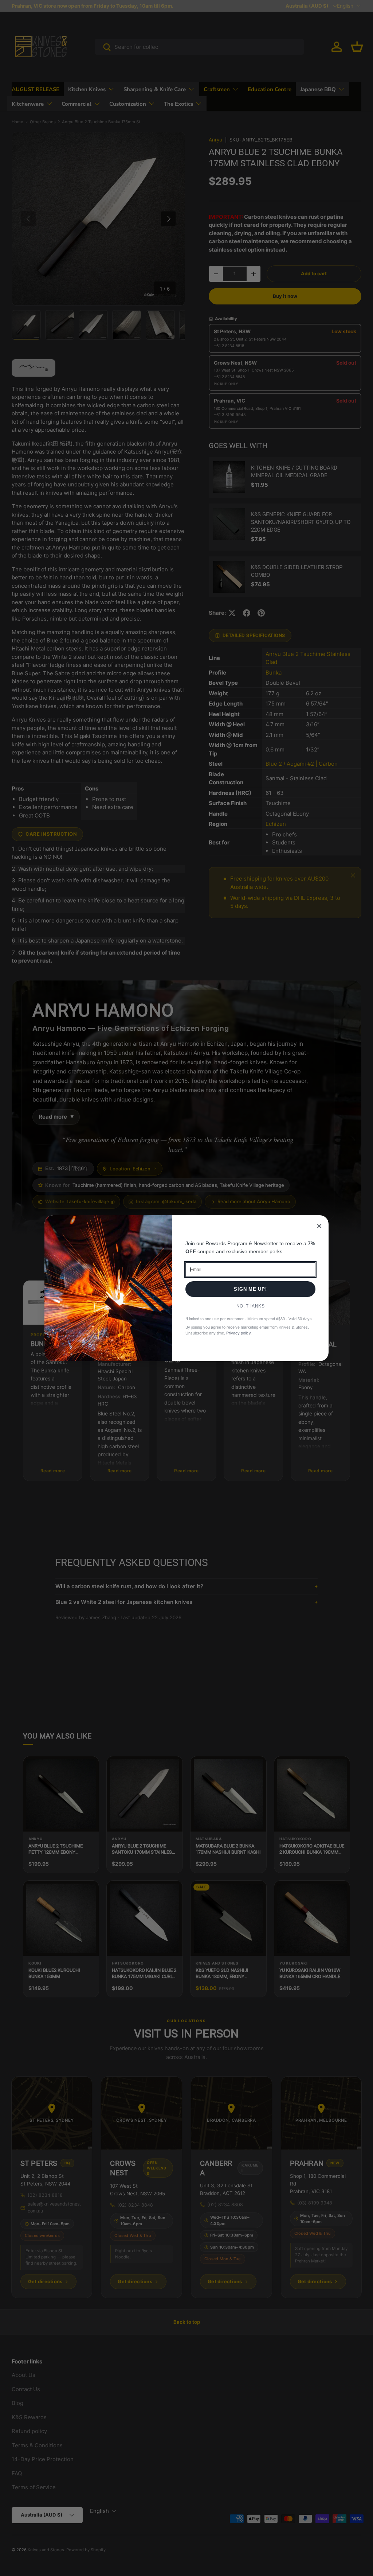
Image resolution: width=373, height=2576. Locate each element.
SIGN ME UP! (250, 1289)
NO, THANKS (251, 1306)
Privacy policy (238, 1333)
